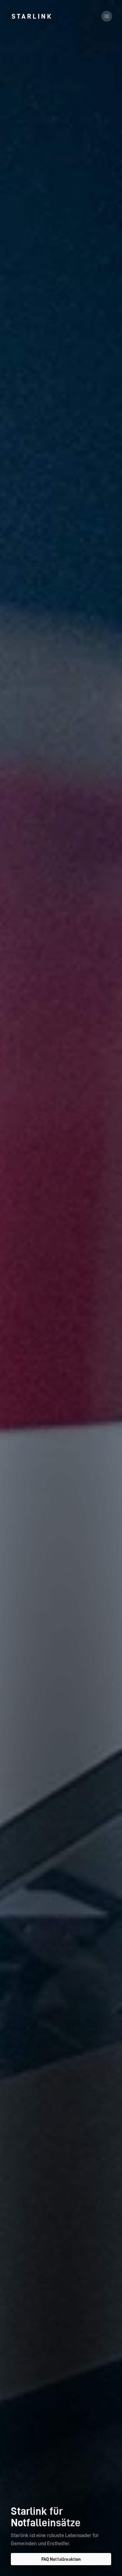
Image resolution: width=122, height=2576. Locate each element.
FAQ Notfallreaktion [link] (61, 2559)
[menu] (107, 16)
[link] (31, 16)
